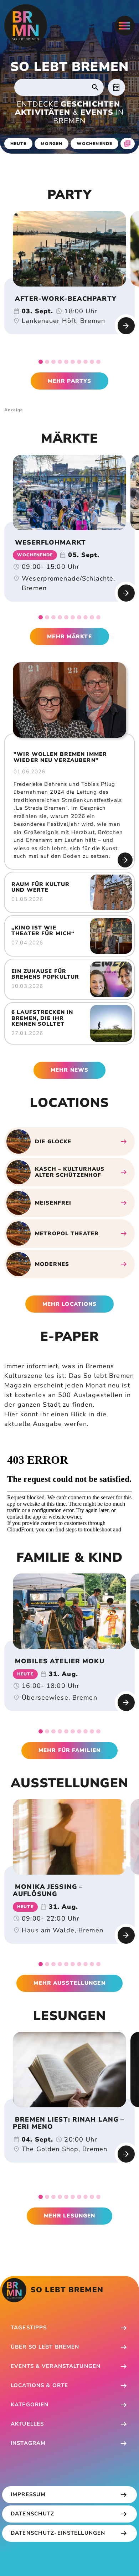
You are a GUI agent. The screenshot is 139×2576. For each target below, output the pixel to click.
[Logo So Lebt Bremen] (26, 26)
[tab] (41, 362)
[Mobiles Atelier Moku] (69, 1611)
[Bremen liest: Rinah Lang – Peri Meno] (69, 2070)
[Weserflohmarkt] (69, 493)
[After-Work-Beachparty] (69, 249)
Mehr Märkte (69, 637)
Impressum (28, 2494)
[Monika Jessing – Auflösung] (69, 1837)
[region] (69, 249)
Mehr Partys (69, 381)
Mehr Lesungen (70, 2216)
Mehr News (69, 1070)
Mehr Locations (70, 1304)
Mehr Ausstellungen (69, 1983)
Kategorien (30, 2405)
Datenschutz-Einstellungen (58, 2533)
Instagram (28, 2443)
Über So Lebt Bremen (45, 2347)
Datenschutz (32, 2514)
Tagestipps (29, 2328)
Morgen (52, 144)
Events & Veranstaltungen (56, 2366)
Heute (19, 144)
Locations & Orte (39, 2385)
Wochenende (94, 144)
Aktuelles (27, 2424)
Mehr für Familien (69, 1750)
